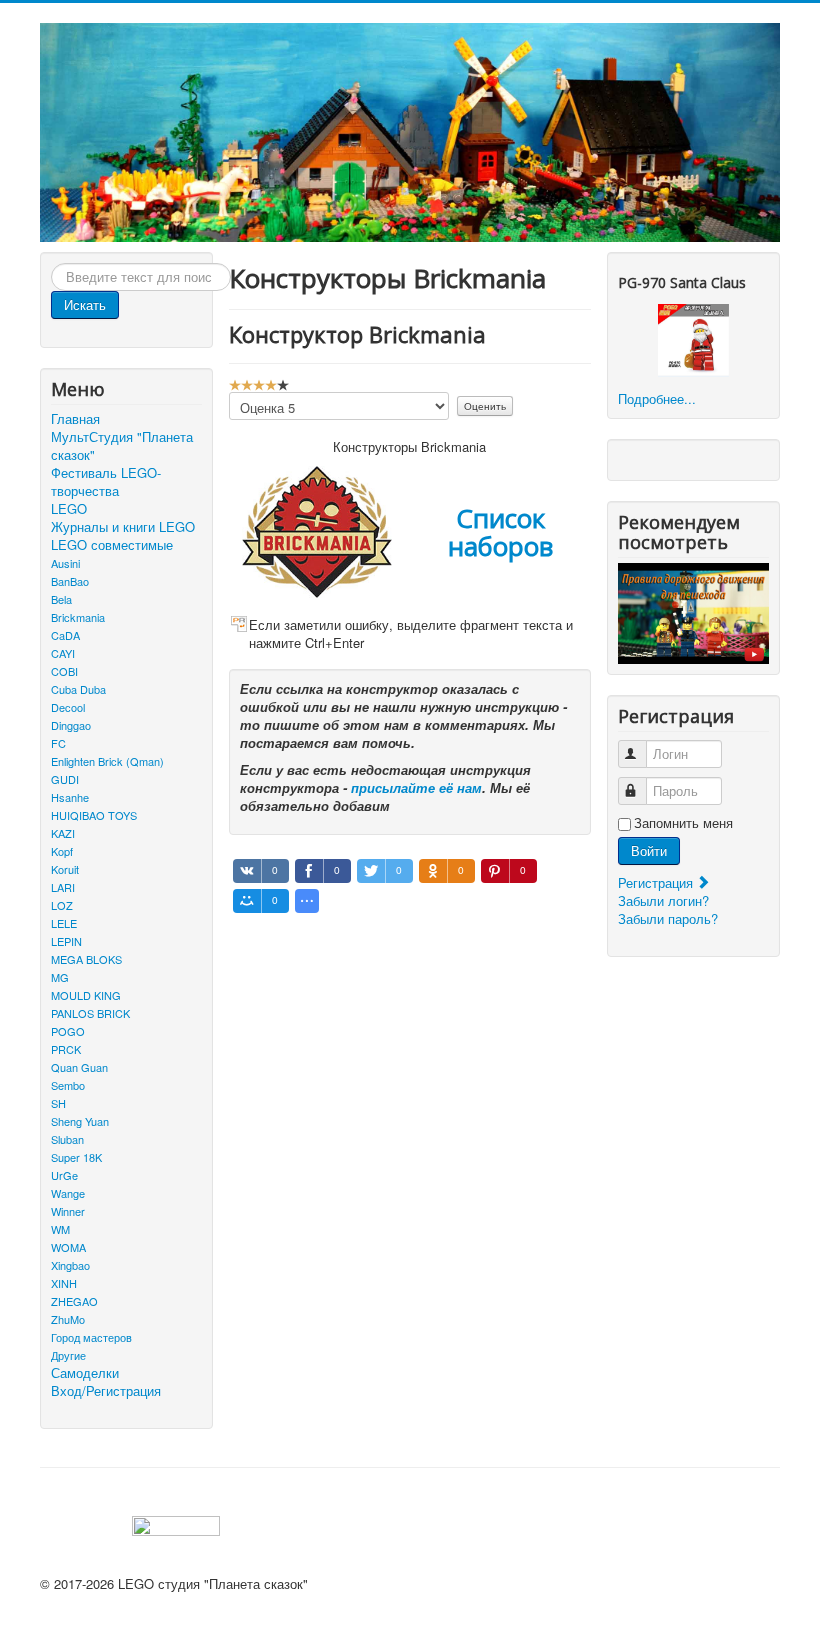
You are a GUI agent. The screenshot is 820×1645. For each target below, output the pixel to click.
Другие (68, 1355)
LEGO (69, 509)
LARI (63, 887)
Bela (61, 599)
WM (60, 1229)
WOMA (68, 1247)
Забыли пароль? (668, 918)
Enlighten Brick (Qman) (107, 761)
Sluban (67, 1139)
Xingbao (70, 1265)
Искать (85, 304)
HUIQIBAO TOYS (94, 815)
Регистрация (657, 882)
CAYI (63, 653)
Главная (75, 419)
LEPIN (66, 941)
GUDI (65, 779)
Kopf (62, 851)
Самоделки (85, 1373)
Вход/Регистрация (106, 1391)
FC (58, 743)
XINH (64, 1283)
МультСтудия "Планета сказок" (122, 446)
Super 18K (76, 1157)
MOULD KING (86, 995)
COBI (64, 671)
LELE (64, 923)
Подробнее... (657, 398)
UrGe (64, 1175)
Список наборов (500, 532)
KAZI (63, 833)
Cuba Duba (78, 689)
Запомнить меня (683, 823)
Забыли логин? (663, 900)
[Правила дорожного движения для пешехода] (693, 611)
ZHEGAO (74, 1301)
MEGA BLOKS (86, 959)
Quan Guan (79, 1067)
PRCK (66, 1049)
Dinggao (71, 725)
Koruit (65, 869)
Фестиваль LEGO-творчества (106, 482)
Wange (68, 1193)
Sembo (68, 1085)
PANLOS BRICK (90, 1013)
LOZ (62, 905)
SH (58, 1103)
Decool (68, 707)
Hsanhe (70, 797)
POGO (68, 1031)
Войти (649, 850)
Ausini (65, 563)
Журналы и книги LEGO (123, 527)
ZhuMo (68, 1319)
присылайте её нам (416, 787)
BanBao (70, 581)
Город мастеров (91, 1337)
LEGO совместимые (112, 545)
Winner (68, 1211)
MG (60, 977)
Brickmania (78, 617)
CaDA (65, 635)
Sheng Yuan (80, 1121)
